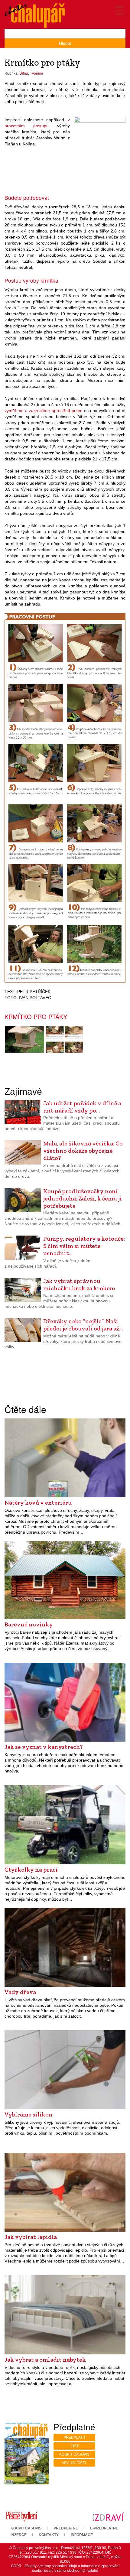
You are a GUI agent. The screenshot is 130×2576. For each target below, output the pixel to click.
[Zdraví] (108, 2516)
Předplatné (66, 2528)
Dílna (24, 73)
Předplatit (75, 2438)
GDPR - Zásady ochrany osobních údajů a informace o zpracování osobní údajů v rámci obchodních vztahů (65, 2568)
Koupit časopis (74, 2454)
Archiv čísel (74, 2463)
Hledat (65, 43)
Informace (82, 2535)
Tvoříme (37, 73)
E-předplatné (104, 2528)
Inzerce (19, 2535)
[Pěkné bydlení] (22, 2516)
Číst (75, 2446)
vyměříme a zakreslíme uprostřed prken (44, 411)
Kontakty (49, 2535)
